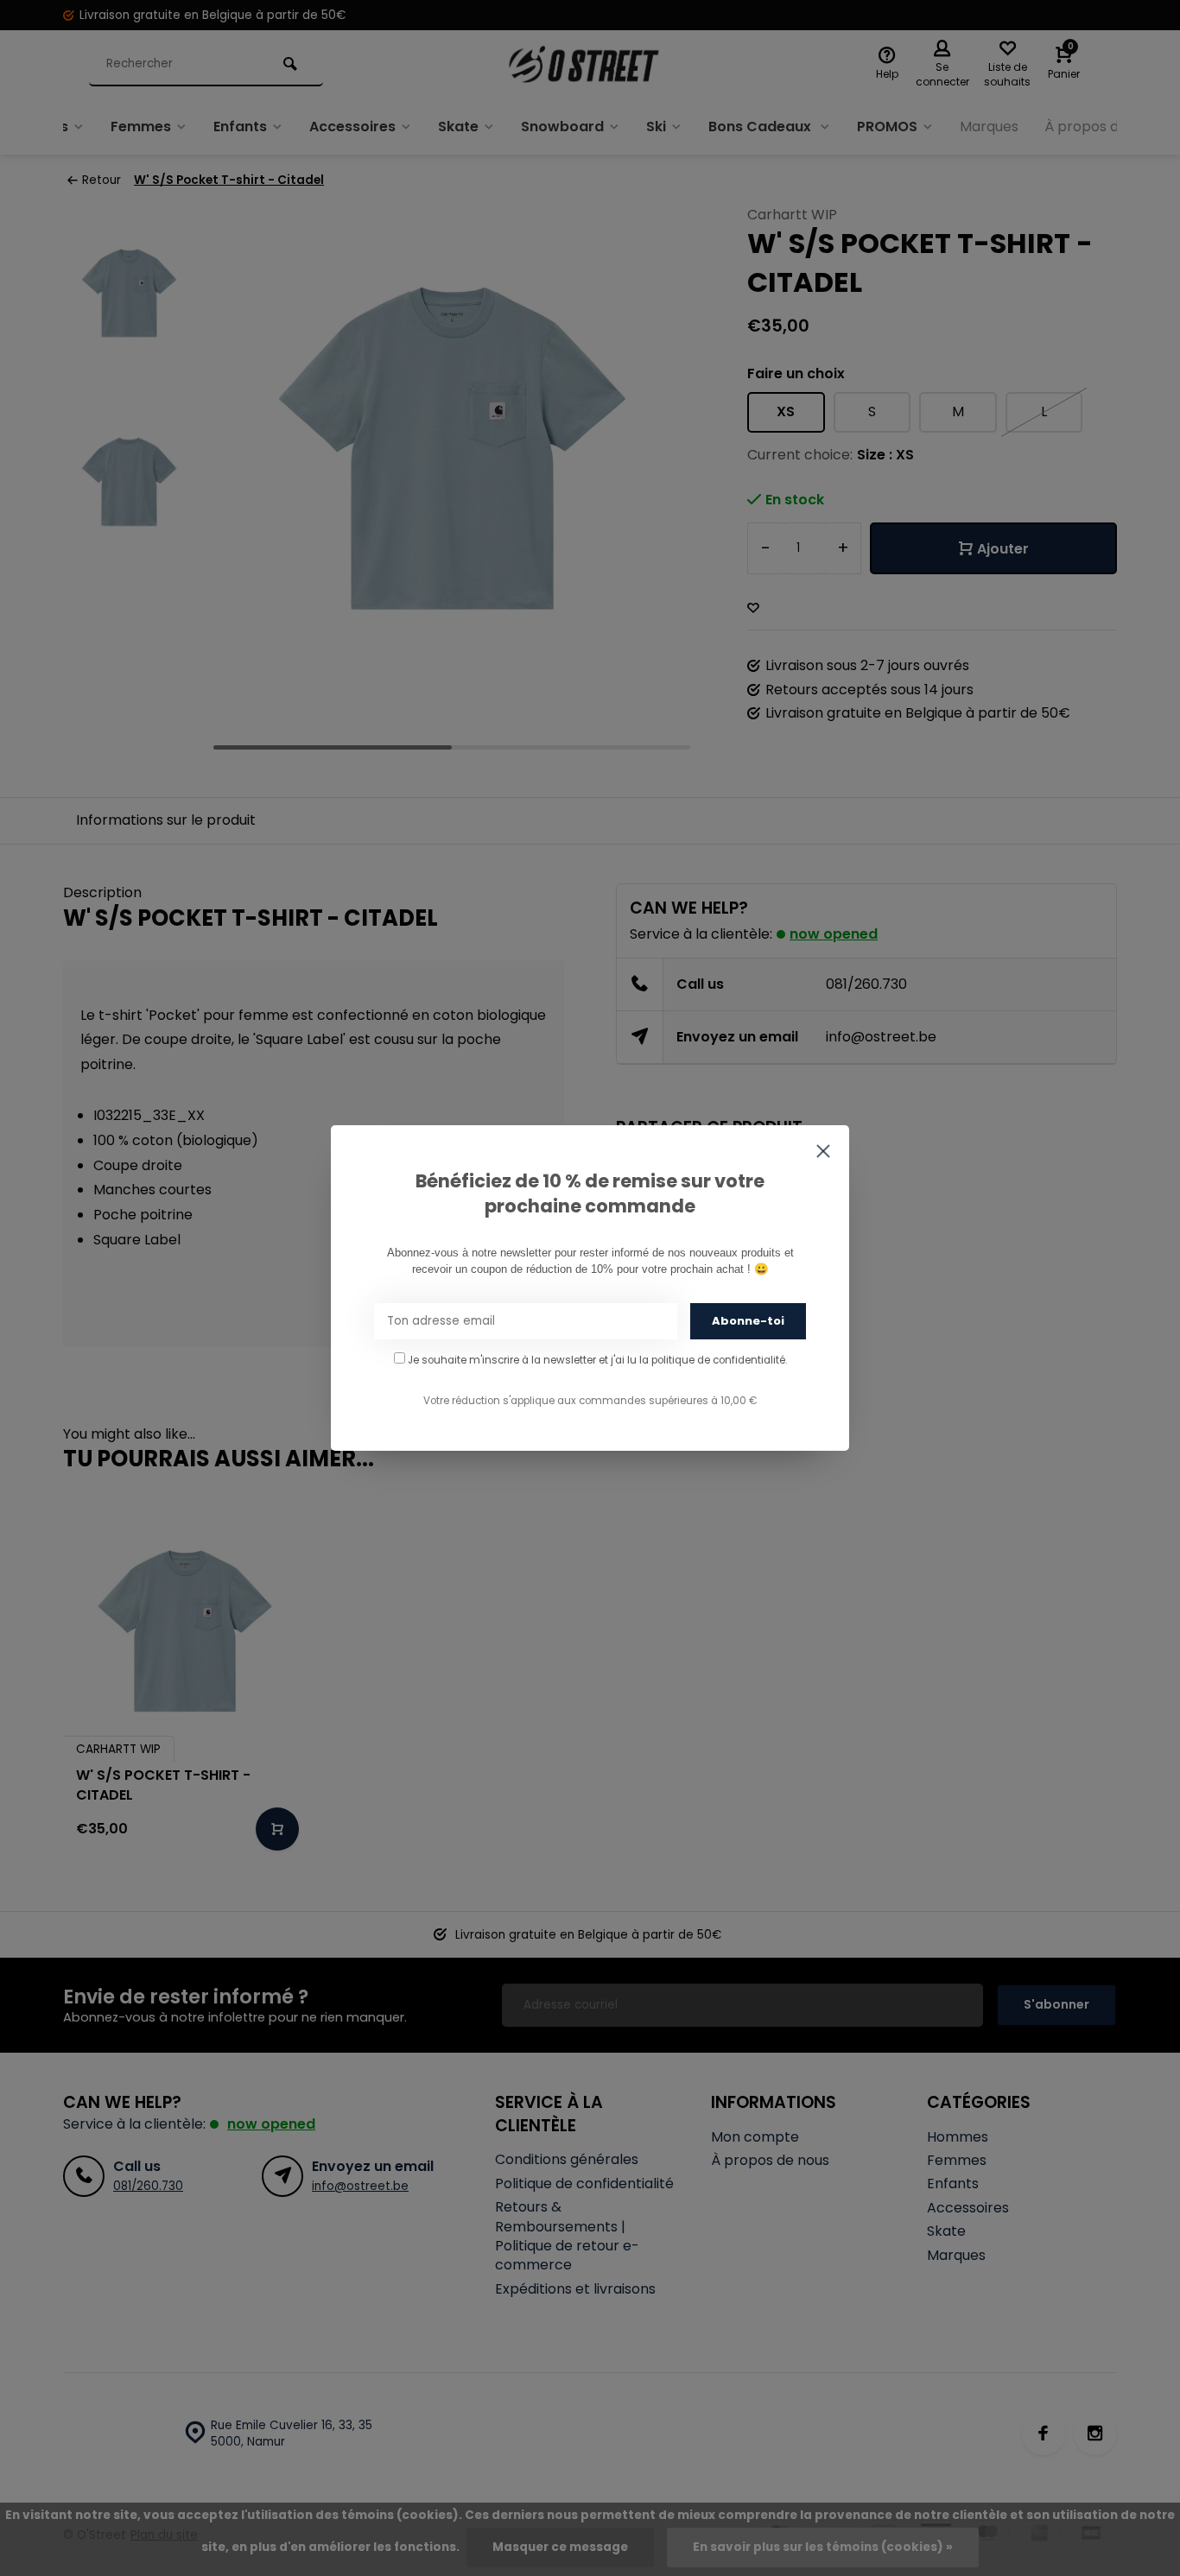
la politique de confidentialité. (713, 1360)
